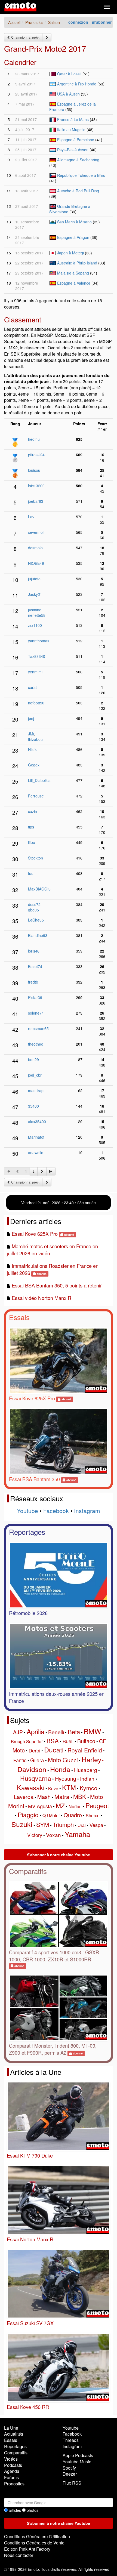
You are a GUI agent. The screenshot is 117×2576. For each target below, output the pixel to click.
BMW (93, 1731)
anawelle (36, 1153)
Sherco (93, 1815)
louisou (34, 470)
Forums (11, 2477)
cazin (33, 811)
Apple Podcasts (78, 2455)
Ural (82, 1825)
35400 (33, 1106)
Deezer (70, 2474)
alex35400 (37, 1121)
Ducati (54, 1749)
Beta (74, 1732)
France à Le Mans (73, 119)
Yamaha (77, 1834)
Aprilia (36, 1731)
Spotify (69, 2468)
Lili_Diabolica (39, 780)
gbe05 (33, 910)
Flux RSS (72, 2483)
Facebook (56, 1511)
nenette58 (37, 615)
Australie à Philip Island (77, 263)
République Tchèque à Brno (81, 175)
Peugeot (97, 1805)
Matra (62, 1797)
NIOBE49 (36, 563)
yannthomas (39, 641)
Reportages (27, 1532)
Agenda (12, 2471)
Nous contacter (19, 2555)
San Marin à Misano (74, 222)
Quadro (73, 1815)
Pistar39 (35, 997)
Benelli (56, 1732)
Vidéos (11, 2459)
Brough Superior (27, 1741)
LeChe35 (36, 920)
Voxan (53, 1835)
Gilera (37, 1760)
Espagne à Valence (74, 283)
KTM (69, 1787)
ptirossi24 (36, 455)
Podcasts (13, 2465)
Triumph (63, 1824)
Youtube (27, 1511)
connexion (78, 22)
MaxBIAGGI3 (39, 889)
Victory (35, 1835)
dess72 (34, 904)
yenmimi (35, 672)
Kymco (89, 1788)
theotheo (36, 1044)
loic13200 (36, 486)
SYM (43, 1824)
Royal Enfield (85, 1750)
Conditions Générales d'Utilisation (37, 2536)
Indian (87, 1778)
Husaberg (86, 1770)
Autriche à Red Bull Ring (78, 191)
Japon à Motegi (70, 253)
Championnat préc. (25, 37)
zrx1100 (35, 625)
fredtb (33, 982)
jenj (31, 718)
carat (32, 687)
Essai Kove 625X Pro (35, 1234)
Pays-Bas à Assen (73, 150)
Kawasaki (31, 1787)
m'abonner (102, 22)
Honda (60, 1769)
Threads (71, 2440)
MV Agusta (40, 1806)
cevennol (36, 532)
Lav (31, 517)
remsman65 (38, 1028)
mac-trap (36, 1090)
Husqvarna (36, 1778)
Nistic (33, 749)
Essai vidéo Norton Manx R (41, 1298)
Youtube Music (77, 2462)
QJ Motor (51, 1815)
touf (31, 873)
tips (31, 827)
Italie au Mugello (71, 130)
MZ (60, 1806)
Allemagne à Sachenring (78, 160)
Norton (75, 1806)
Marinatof (36, 1137)
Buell (68, 1741)
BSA (53, 1741)
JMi (31, 734)
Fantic (20, 1760)
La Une (11, 2428)
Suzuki (22, 1824)
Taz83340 (37, 656)
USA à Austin (68, 94)
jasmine (35, 610)
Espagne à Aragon (73, 237)
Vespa (96, 1825)
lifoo (32, 842)
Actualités (14, 2434)
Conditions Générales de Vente (34, 2543)
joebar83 (36, 501)
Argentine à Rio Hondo (77, 84)
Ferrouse (36, 796)
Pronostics (14, 2484)
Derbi (34, 1750)
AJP (18, 1732)
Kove (53, 1788)
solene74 (36, 1013)
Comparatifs (28, 1871)
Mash (44, 1797)
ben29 (33, 1059)
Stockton (36, 858)
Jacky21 (35, 594)
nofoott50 (36, 703)
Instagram (87, 1511)
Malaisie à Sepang (73, 273)
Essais (19, 1317)
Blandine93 (38, 935)
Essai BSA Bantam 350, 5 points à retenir (57, 1285)
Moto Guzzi (63, 1760)
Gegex (34, 765)
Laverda (24, 1797)
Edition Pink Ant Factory (27, 2549)
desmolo (35, 548)
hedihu (34, 439)
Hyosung (66, 1778)
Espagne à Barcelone (76, 140)
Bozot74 (35, 966)
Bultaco (86, 1741)
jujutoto (34, 579)
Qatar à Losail (69, 74)
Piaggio (28, 1815)
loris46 (34, 951)
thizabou (35, 739)
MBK (80, 1796)
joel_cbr (35, 1075)
